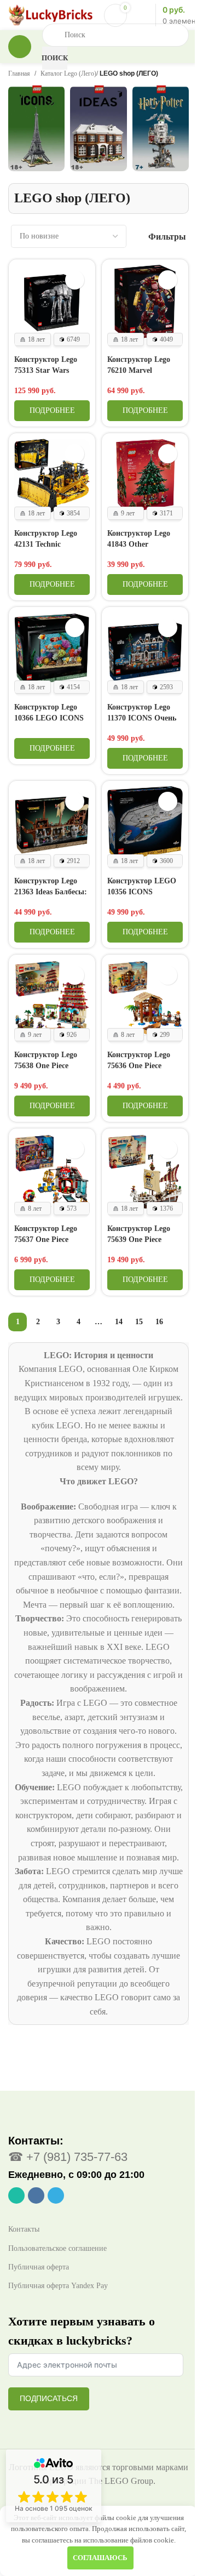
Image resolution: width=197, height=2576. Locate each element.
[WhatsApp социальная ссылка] (16, 2195)
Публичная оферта (39, 2267)
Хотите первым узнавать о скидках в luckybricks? (82, 2331)
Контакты (24, 2229)
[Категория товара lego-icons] (36, 133)
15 (139, 1322)
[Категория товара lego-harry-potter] (161, 133)
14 (119, 1322)
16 (159, 1322)
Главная (19, 73)
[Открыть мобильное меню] (20, 47)
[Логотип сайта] (51, 14)
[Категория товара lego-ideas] (98, 133)
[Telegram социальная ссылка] (56, 2195)
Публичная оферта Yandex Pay (58, 2286)
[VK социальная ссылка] (36, 2195)
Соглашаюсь (100, 2558)
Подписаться (49, 2398)
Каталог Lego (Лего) (68, 73)
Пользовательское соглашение (57, 2248)
